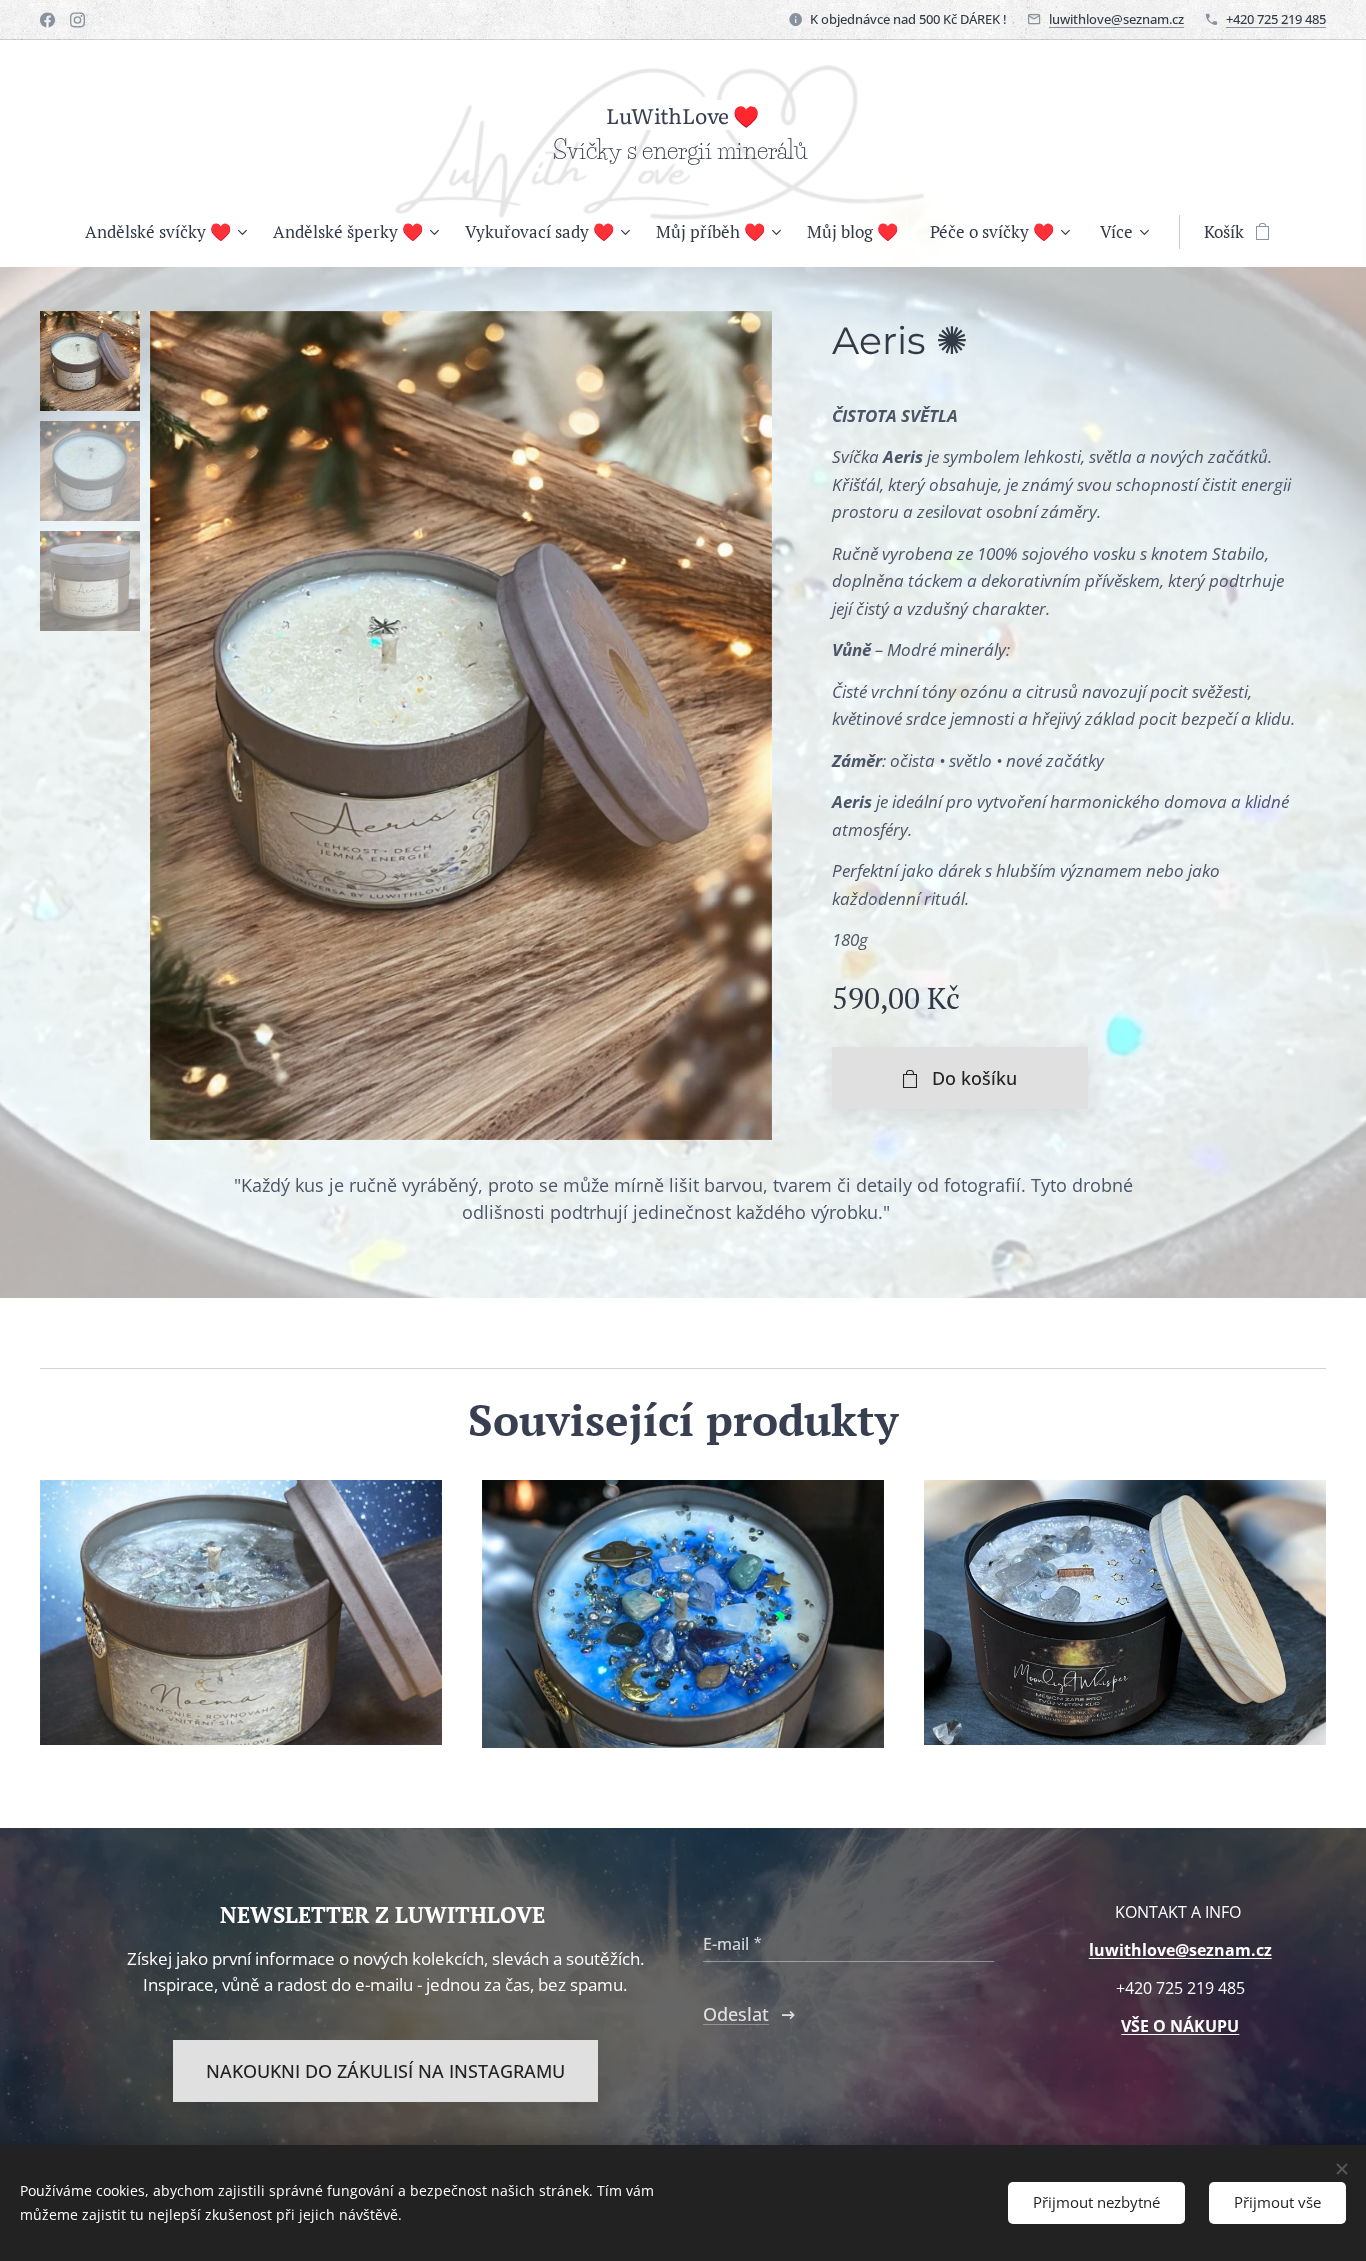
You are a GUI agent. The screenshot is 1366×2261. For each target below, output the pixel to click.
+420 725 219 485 (1276, 19)
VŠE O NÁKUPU (1180, 2026)
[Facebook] (47, 20)
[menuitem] (171, 232)
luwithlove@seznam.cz (1116, 19)
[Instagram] (77, 20)
